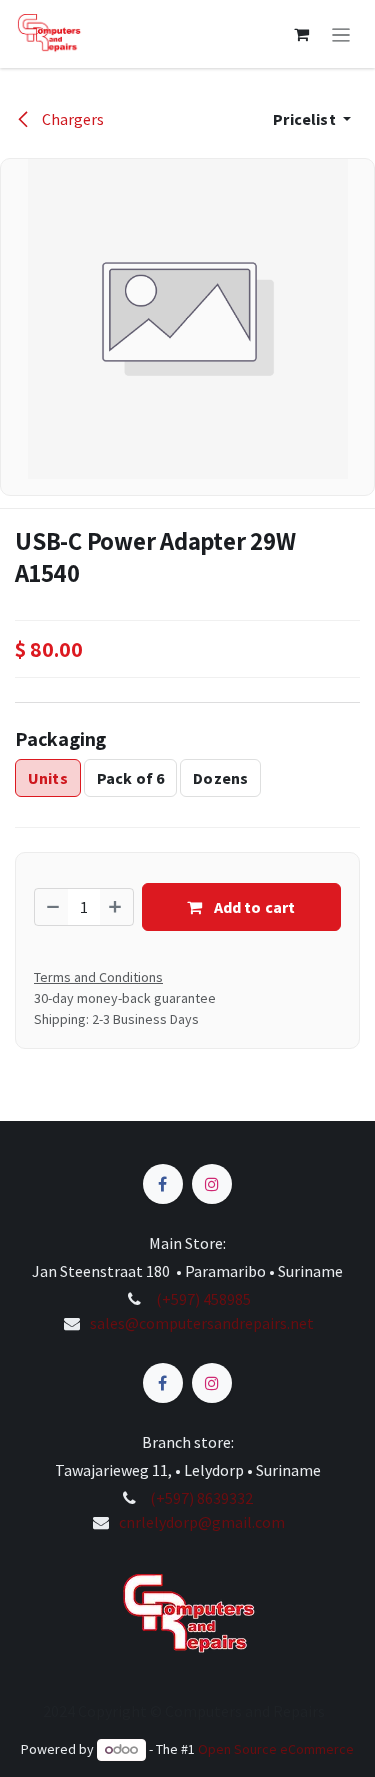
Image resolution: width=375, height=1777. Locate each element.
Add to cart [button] (252, 907)
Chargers (71, 119)
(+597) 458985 (202, 1299)
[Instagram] (212, 1184)
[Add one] (116, 907)
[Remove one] (52, 907)
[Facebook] (163, 1184)
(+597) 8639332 (201, 1498)
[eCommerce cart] (302, 34)
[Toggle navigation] (341, 34)
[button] (312, 119)
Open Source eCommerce (276, 1749)
